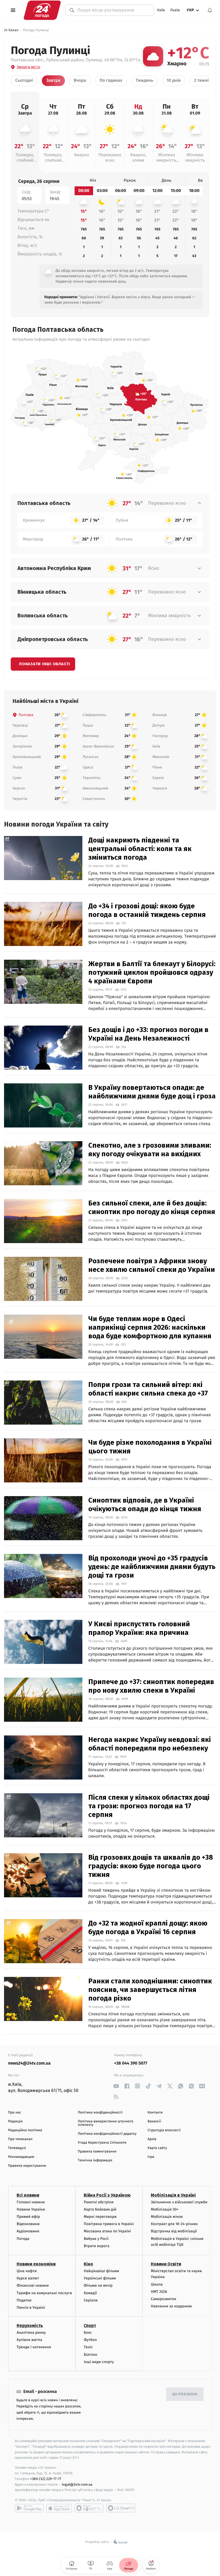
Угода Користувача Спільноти (102, 2143)
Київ (161, 10)
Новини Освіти (166, 2264)
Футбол (90, 2340)
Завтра (53, 81)
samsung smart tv (121, 2508)
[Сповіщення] (210, 10)
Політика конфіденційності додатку (107, 2134)
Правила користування (27, 2166)
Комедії (90, 2293)
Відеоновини (28, 2224)
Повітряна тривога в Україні (109, 2224)
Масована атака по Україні (107, 2231)
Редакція (15, 2121)
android (29, 2508)
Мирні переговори (100, 2217)
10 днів (174, 81)
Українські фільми (100, 2278)
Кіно (88, 2264)
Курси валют (28, 2278)
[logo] (42, 10)
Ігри (151, 2157)
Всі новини (28, 2195)
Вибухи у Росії (96, 2239)
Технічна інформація (95, 2160)
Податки (24, 2300)
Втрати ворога (96, 2246)
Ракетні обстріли (99, 2202)
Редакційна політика (25, 2130)
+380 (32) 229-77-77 (46, 2479)
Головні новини (31, 2202)
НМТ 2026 (159, 2292)
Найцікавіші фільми (101, 2271)
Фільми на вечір (98, 2285)
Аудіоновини (28, 2231)
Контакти (155, 2113)
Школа (157, 2284)
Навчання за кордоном (171, 2306)
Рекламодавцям (21, 2157)
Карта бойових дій (100, 2209)
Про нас (15, 2113)
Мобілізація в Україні (173, 2195)
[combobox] (113, 10)
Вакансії (154, 2121)
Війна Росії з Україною (107, 2195)
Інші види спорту (99, 2362)
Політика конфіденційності (100, 2113)
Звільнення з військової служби (179, 2202)
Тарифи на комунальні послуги (44, 2293)
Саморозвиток (164, 2299)
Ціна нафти (27, 2271)
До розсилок (185, 2394)
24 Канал (11, 30)
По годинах (111, 81)
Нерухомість (30, 2326)
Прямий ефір (28, 2217)
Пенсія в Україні (31, 2308)
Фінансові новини (33, 2285)
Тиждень (144, 81)
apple (59, 2508)
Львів (175, 10)
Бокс (88, 2333)
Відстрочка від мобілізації (174, 2231)
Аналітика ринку (31, 2333)
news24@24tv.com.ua (29, 2063)
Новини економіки (36, 2264)
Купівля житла (29, 2340)
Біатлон (91, 2355)
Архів (152, 2139)
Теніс (88, 2347)
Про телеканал (20, 2139)
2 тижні (201, 81)
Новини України (31, 2209)
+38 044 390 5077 (131, 2063)
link (116, 2086)
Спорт (90, 2326)
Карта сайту (157, 2148)
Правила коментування (97, 2152)
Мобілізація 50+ (165, 2209)
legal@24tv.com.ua (77, 2484)
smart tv (89, 2508)
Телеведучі (17, 2148)
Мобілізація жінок (167, 2217)
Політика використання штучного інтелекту (106, 2123)
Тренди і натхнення (34, 2347)
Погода (23, 2239)
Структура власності (164, 2130)
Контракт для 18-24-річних (174, 2224)
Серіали (91, 2300)
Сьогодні (24, 81)
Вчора (80, 81)
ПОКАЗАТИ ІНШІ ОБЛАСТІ (45, 664)
